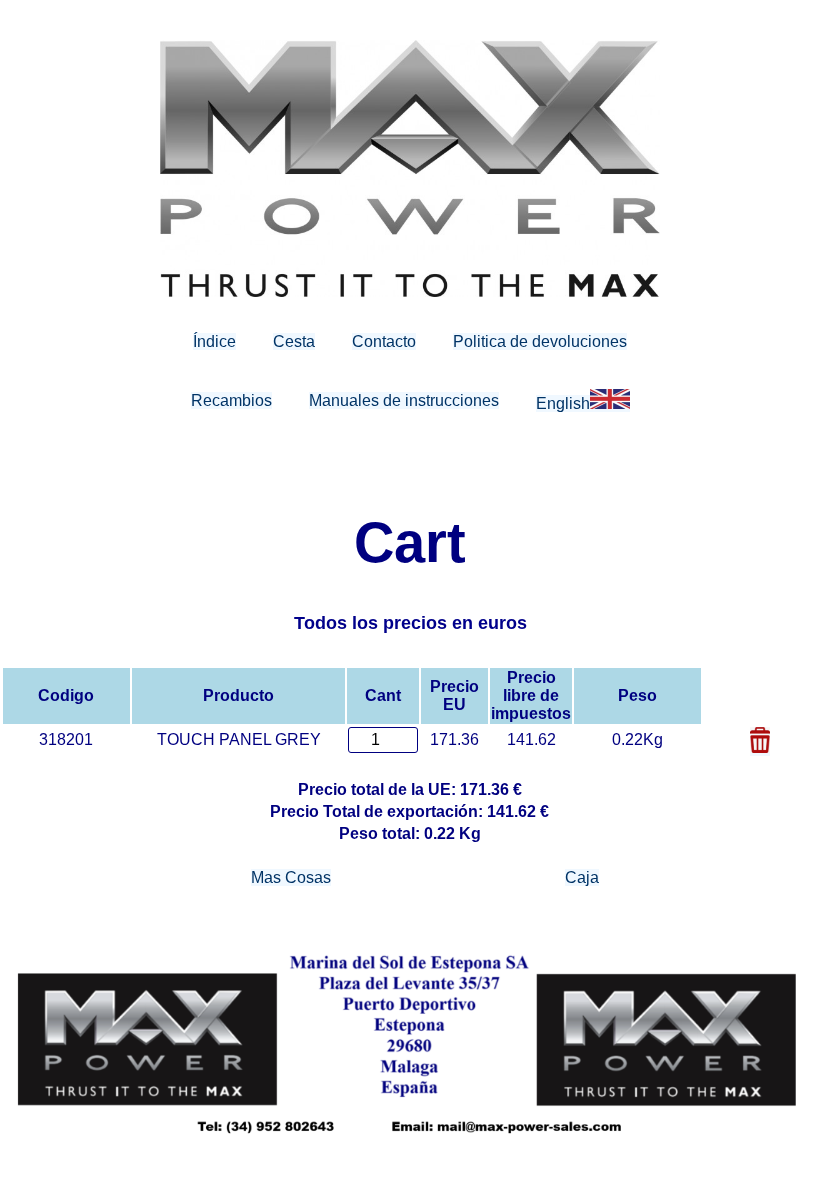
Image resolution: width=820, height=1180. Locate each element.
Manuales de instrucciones (404, 400)
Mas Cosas (291, 877)
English (563, 403)
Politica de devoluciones (540, 341)
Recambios (231, 400)
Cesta (294, 341)
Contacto (384, 341)
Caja (582, 877)
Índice (214, 341)
